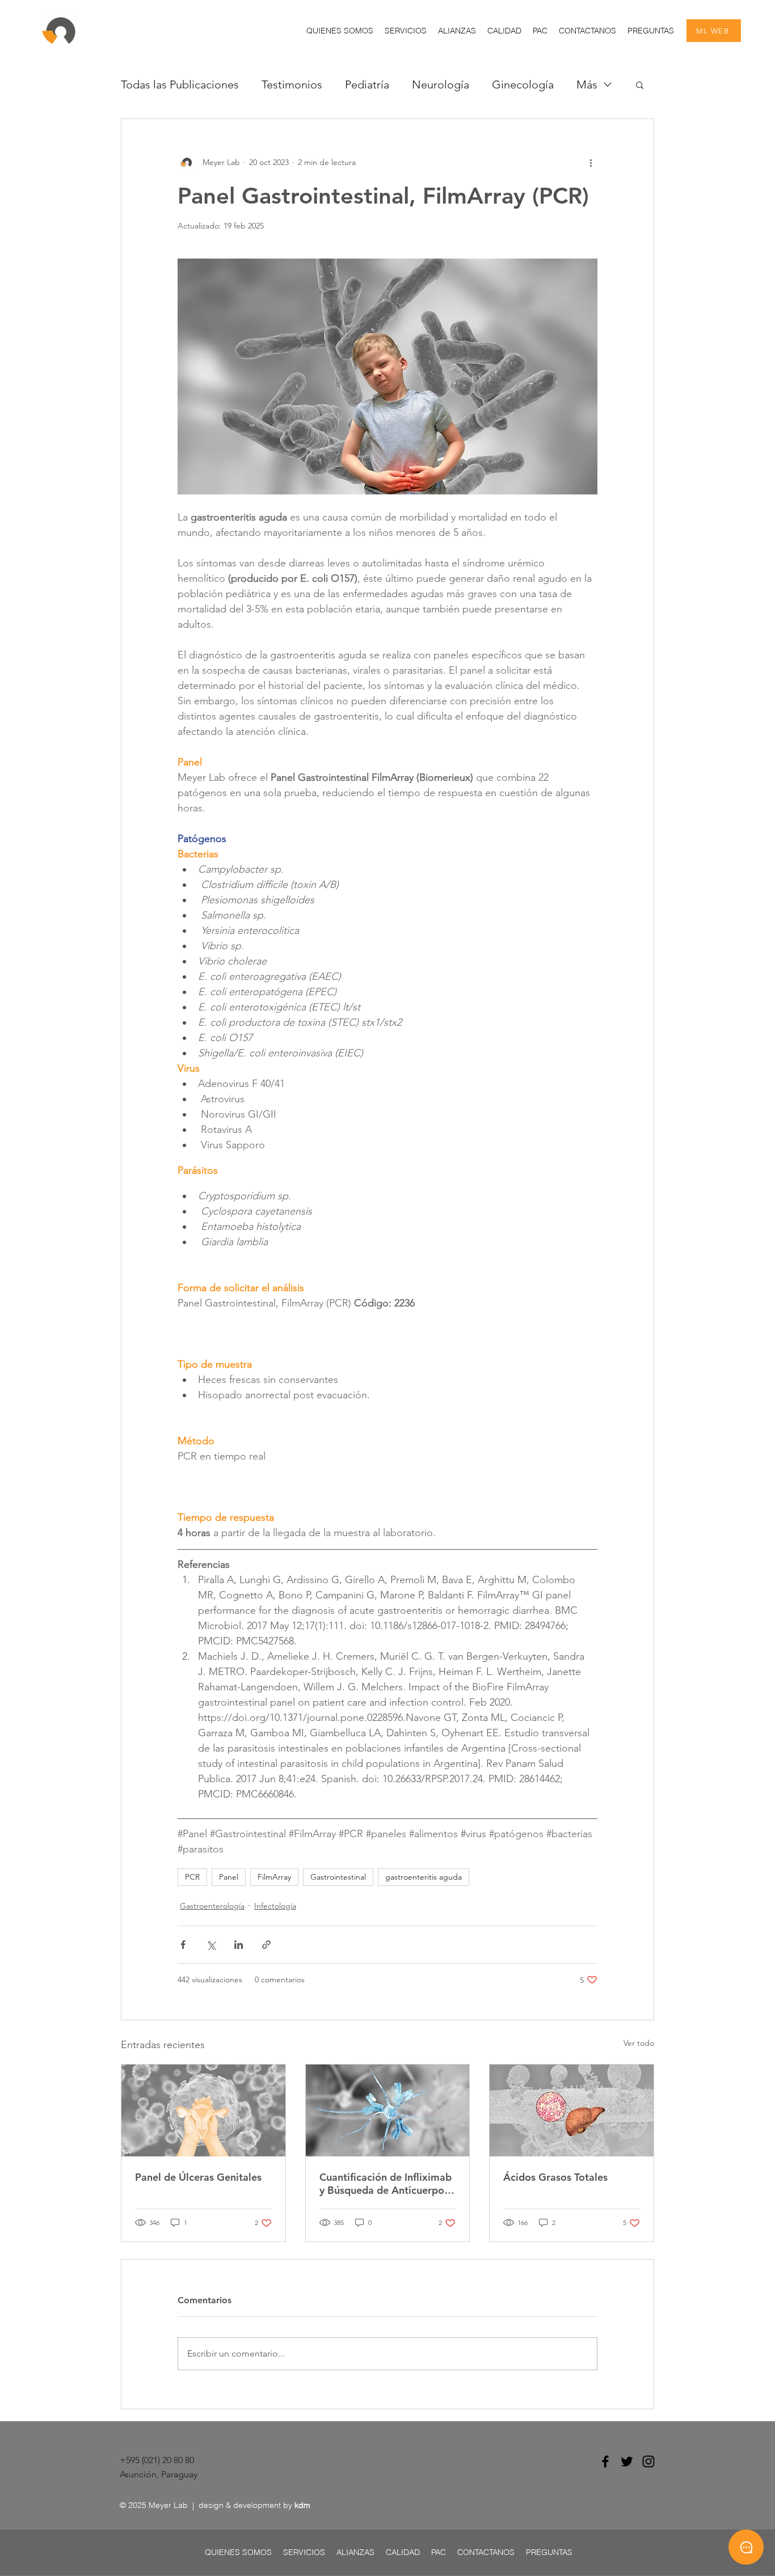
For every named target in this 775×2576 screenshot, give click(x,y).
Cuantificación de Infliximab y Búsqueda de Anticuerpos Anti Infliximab (386, 2184)
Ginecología (523, 84)
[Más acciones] (591, 162)
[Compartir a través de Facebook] (183, 1945)
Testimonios (292, 84)
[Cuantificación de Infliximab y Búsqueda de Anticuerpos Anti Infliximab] (388, 2110)
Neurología (441, 84)
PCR (192, 1877)
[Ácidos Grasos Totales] (572, 2110)
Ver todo (639, 2043)
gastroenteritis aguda (424, 1877)
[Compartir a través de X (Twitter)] (211, 1945)
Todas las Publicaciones (180, 84)
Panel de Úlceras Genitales (198, 2177)
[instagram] (648, 2461)
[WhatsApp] (746, 2547)
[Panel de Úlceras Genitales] (203, 2110)
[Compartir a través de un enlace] (266, 1945)
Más (587, 84)
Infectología (275, 1906)
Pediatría (367, 84)
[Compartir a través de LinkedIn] (239, 1945)
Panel (229, 1877)
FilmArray (274, 1877)
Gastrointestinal (338, 1877)
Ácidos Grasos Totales (555, 2177)
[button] (406, 31)
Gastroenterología (212, 1906)
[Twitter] (627, 2461)
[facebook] (605, 2461)
